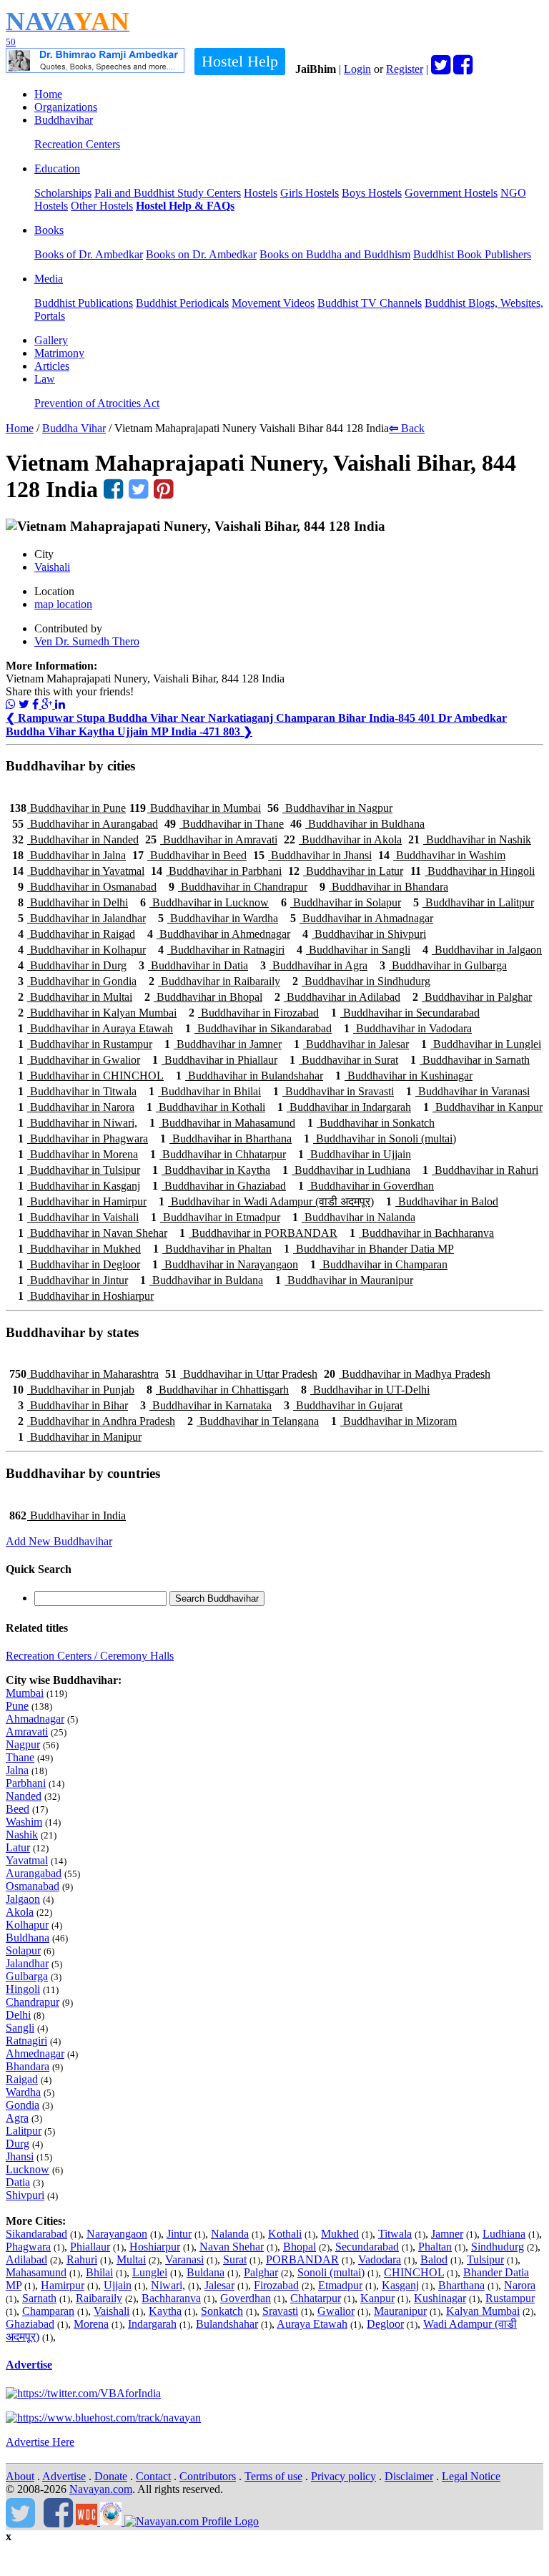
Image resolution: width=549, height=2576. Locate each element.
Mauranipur (400, 2311)
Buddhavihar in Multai (75, 997)
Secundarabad (367, 2247)
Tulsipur (485, 2259)
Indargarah (152, 2324)
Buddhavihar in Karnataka (206, 1405)
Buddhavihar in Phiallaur (215, 1060)
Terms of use (273, 2476)
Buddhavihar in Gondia (77, 981)
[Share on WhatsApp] (11, 704)
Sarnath (39, 2298)
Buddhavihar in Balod (442, 1201)
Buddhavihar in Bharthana (226, 1138)
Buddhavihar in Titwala (77, 1091)
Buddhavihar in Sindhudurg (361, 981)
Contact (153, 2476)
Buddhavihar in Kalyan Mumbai (97, 1013)
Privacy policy (343, 2476)
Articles (52, 366)
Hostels (261, 193)
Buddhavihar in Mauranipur (344, 1280)
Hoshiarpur (155, 2247)
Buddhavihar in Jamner (223, 1044)
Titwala (395, 2234)
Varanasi (184, 2259)
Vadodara (380, 2259)
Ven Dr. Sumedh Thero (87, 641)
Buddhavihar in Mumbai (195, 808)
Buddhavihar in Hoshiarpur (86, 1296)
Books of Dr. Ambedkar (89, 254)
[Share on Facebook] (37, 704)
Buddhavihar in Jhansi (312, 855)
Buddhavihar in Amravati (211, 839)
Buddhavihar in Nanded (75, 839)
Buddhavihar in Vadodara (408, 1028)
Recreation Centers (77, 144)
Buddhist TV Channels (370, 303)
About (20, 2476)
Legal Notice (471, 2476)
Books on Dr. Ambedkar (201, 254)
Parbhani (26, 1783)
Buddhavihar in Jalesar (351, 1044)
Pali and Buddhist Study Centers (168, 193)
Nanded (24, 1796)
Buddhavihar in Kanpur (483, 1107)
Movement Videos (273, 303)
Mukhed (340, 2234)
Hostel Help (240, 61)
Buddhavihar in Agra (314, 965)
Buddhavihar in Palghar (472, 997)
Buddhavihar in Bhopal (203, 997)
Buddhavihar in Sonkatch (371, 1123)
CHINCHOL (414, 2272)
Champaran (48, 2311)
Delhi (18, 2015)
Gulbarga (27, 1976)
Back (407, 428)
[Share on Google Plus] (48, 704)
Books (49, 230)
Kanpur (377, 2298)
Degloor (385, 2324)
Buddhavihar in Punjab (73, 1390)
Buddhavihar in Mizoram (394, 1421)
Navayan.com (101, 2489)
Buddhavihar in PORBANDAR (258, 1233)
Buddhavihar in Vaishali (78, 1217)
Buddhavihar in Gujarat (343, 1405)
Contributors (208, 2476)
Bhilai (99, 2272)
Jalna (17, 1770)
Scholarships (63, 193)
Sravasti (280, 2311)
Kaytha (165, 2311)
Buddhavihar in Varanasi (468, 1091)
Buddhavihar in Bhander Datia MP (369, 1249)
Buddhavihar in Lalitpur (474, 902)
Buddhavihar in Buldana (202, 1280)
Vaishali (52, 567)
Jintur (179, 2234)
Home (48, 94)
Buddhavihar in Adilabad (337, 997)
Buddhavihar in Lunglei (481, 1044)
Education (57, 168)
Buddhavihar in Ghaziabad (219, 1186)
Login (357, 69)
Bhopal (300, 2247)
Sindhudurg (498, 2247)
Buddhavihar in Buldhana (357, 824)
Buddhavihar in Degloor (79, 1264)
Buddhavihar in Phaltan (212, 1249)
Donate (111, 2476)
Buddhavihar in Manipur (80, 1437)
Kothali (285, 2234)
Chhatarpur (316, 2298)
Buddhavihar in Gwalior (79, 1060)
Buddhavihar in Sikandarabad (258, 1028)
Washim (24, 1822)
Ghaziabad (30, 2324)
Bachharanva (171, 2298)
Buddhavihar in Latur (346, 871)
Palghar (261, 2272)
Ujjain (118, 2285)
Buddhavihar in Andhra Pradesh (97, 1421)
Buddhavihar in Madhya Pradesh (407, 1374)
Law (45, 379)
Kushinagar (440, 2298)
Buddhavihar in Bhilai (205, 1091)
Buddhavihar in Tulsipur (79, 1170)
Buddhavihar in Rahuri (480, 1170)
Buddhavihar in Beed (189, 855)
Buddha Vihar (74, 428)
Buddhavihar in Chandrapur (238, 887)
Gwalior (336, 2311)
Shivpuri (25, 2195)
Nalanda (230, 2234)
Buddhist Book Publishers (472, 254)
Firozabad (276, 2285)
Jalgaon (23, 1899)
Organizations (66, 107)
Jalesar (219, 2285)
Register (405, 69)
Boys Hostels (372, 193)
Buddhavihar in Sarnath (470, 1060)
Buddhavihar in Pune (68, 808)
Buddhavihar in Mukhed (79, 1249)
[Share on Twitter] (24, 704)
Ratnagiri (26, 2041)
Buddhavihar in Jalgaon (482, 950)
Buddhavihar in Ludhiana (346, 1170)
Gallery (51, 340)
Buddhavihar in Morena (78, 1154)
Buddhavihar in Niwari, (78, 1123)
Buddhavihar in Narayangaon (225, 1264)
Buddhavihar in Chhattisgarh (218, 1390)
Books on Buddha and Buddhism (335, 254)
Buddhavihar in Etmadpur (216, 1217)
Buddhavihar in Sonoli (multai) (380, 1138)
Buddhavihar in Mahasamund (222, 1123)
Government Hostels (451, 193)
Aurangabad (34, 1873)
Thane (20, 1757)
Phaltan (435, 2247)
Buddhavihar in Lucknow (204, 902)
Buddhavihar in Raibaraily (214, 981)
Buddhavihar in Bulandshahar (249, 1076)
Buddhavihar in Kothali (206, 1107)
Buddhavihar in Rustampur (85, 1044)
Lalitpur (24, 2131)
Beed (18, 1809)
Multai (131, 2259)
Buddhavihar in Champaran (379, 1264)
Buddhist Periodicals (182, 303)
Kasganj (400, 2285)
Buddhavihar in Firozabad (254, 1013)
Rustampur (510, 2298)
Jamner (447, 2234)
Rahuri (82, 2259)
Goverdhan (246, 2298)
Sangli (20, 2028)
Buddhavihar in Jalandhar (82, 918)
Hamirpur (63, 2285)
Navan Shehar (232, 2247)
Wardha (23, 2092)
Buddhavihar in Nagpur (330, 808)
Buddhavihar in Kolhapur (82, 950)
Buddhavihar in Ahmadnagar (362, 918)
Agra (17, 2118)
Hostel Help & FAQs (185, 206)
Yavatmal (27, 1860)
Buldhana (28, 1938)
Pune (17, 1706)
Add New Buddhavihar (59, 1541)
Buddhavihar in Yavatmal (78, 871)
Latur (18, 1847)
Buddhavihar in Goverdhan (366, 1186)
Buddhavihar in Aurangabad (85, 824)
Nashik (22, 1835)
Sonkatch (222, 2311)
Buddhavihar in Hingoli (473, 871)
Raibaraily (99, 2298)
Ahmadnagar (35, 1719)
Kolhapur (27, 1925)
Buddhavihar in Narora (76, 1107)
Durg (18, 2144)
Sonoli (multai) (331, 2272)
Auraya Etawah (312, 2324)
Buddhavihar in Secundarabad (405, 1013)
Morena (91, 2324)
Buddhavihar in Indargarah (344, 1107)
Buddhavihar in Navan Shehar (93, 1233)
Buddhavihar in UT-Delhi (365, 1390)
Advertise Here (40, 2442)
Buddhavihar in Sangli (353, 950)
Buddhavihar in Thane (224, 824)
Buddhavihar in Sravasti (333, 1091)
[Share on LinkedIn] (60, 704)
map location (63, 604)
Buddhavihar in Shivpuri (364, 934)
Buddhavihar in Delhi (73, 902)
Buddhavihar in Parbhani (216, 871)
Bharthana (461, 2285)
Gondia (23, 2105)
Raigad (22, 2079)
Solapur (23, 1950)
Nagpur (23, 1744)
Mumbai (25, 1693)
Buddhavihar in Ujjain (355, 1154)
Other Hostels (102, 206)
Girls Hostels (310, 193)
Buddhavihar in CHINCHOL (91, 1076)
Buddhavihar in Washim (442, 855)
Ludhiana (504, 2234)
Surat (235, 2259)
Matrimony (59, 353)
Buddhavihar (64, 120)
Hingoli (23, 1989)
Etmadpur (340, 2285)
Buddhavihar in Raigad (76, 934)
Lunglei (150, 2272)
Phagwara (28, 2247)
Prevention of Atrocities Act (97, 403)
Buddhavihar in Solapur (341, 902)
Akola (20, 1912)
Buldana (206, 2272)
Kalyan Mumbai (483, 2311)
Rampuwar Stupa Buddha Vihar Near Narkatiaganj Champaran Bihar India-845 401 (222, 718)
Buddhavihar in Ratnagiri (221, 950)
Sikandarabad (36, 2234)
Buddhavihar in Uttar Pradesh (241, 1374)
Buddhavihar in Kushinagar (404, 1076)
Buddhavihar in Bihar (73, 1405)
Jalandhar (27, 1963)
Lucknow (28, 2169)
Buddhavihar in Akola (343, 839)
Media (49, 279)
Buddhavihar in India (68, 1515)
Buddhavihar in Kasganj (79, 1186)
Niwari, (168, 2285)
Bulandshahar (227, 2324)
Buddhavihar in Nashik (470, 839)
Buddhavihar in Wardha (218, 918)
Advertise (29, 2365)
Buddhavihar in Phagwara (83, 1138)
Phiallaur (90, 2247)
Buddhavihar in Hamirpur (82, 1201)
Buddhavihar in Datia (193, 965)
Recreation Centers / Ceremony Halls (90, 1656)
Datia (18, 2182)
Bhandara (28, 2066)
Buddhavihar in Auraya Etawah (95, 1028)
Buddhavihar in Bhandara (384, 887)
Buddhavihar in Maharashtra (84, 1374)
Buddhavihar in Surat (344, 1060)
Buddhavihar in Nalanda (354, 1217)
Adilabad (26, 2259)
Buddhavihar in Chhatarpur (218, 1154)
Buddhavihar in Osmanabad (87, 887)
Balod (434, 2259)
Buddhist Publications (84, 303)
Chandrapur (33, 2002)
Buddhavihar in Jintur (73, 1280)
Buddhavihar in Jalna (69, 855)
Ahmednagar (35, 2053)
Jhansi (20, 2156)
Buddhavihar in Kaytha (211, 1170)
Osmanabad (33, 1886)
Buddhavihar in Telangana (253, 1421)
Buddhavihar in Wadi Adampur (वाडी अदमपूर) (266, 1201)
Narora (520, 2285)
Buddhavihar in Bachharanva (422, 1233)
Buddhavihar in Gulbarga (443, 965)
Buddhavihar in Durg (72, 965)
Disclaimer (409, 2476)
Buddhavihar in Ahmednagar (219, 934)
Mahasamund (36, 2272)
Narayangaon (117, 2234)
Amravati (27, 1732)
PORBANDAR (302, 2259)
